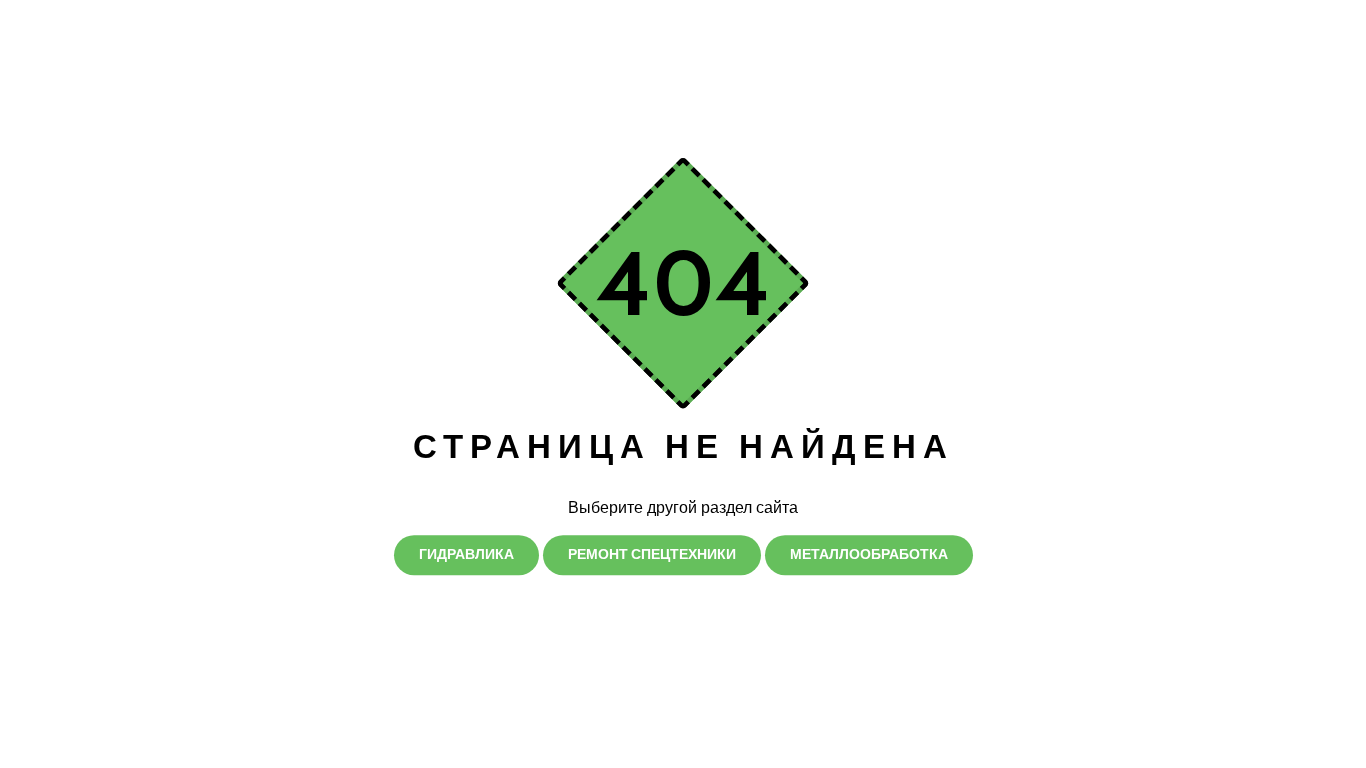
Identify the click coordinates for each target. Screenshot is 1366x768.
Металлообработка (869, 554)
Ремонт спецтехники (652, 554)
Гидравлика (466, 554)
